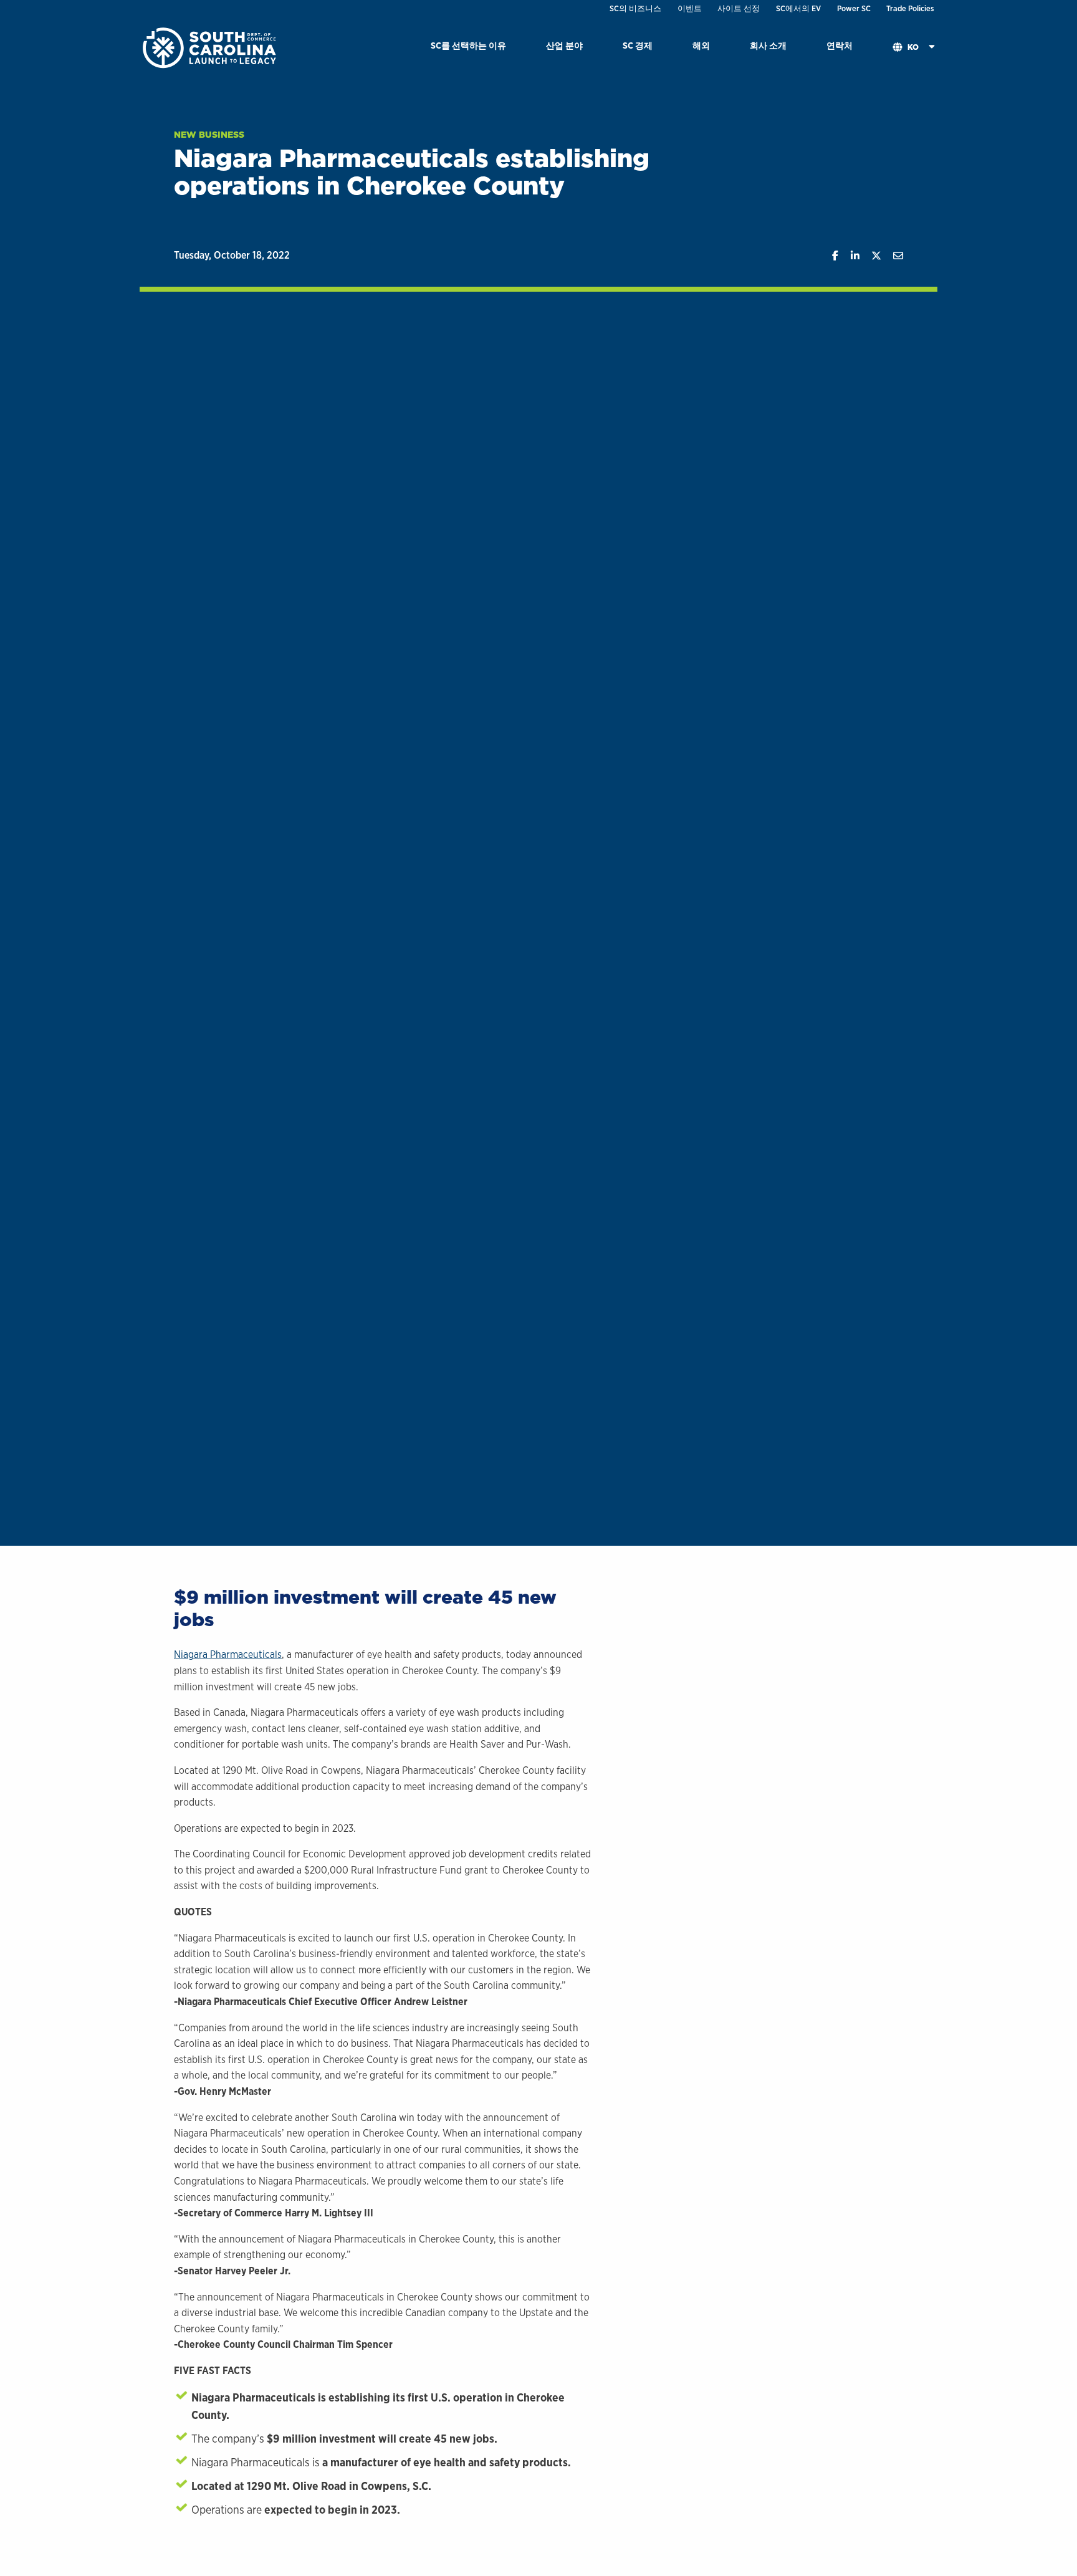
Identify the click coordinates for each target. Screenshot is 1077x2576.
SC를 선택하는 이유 (468, 45)
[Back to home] (211, 47)
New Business (209, 135)
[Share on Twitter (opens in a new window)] (870, 256)
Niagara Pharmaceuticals (228, 1654)
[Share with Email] (892, 256)
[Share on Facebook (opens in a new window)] (829, 256)
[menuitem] (468, 48)
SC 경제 (638, 45)
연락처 (840, 45)
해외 (701, 45)
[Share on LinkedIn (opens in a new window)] (849, 256)
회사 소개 (768, 45)
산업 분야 (564, 45)
